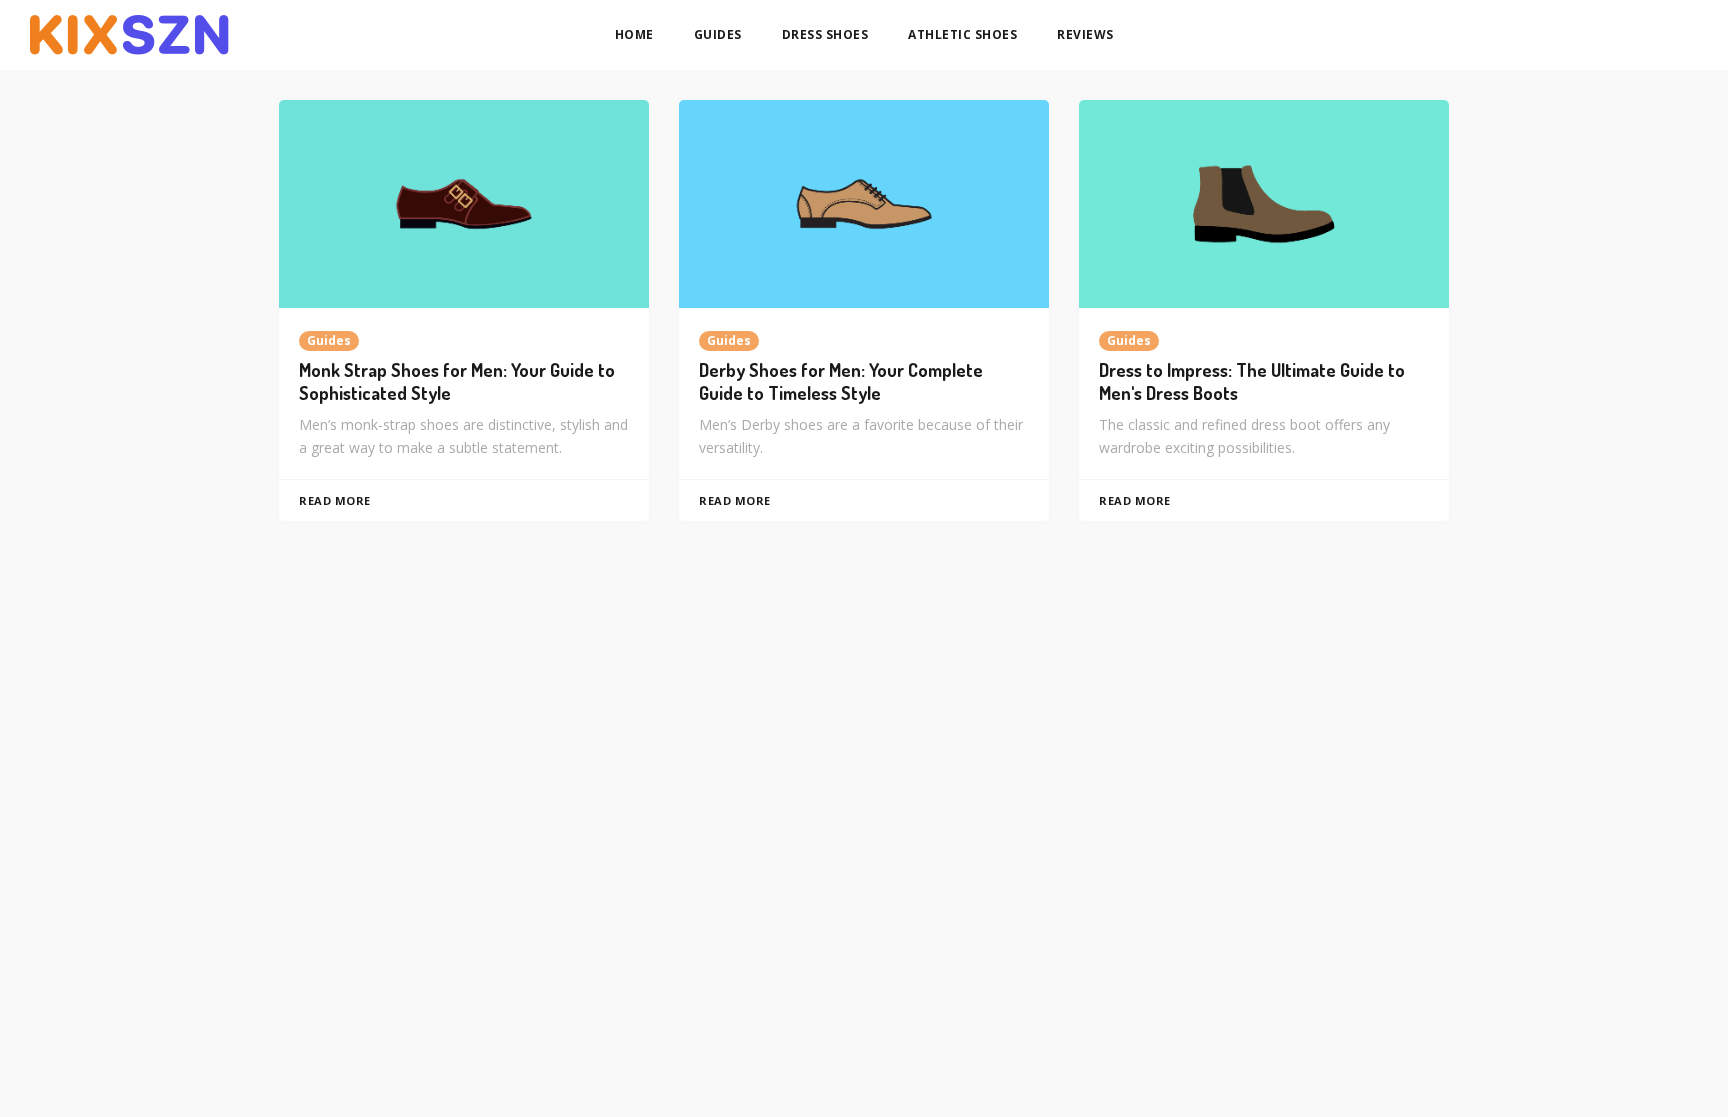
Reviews (1085, 34)
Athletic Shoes (962, 34)
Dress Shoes (825, 34)
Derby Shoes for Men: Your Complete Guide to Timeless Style (841, 381)
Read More (335, 500)
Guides (718, 34)
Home (634, 34)
